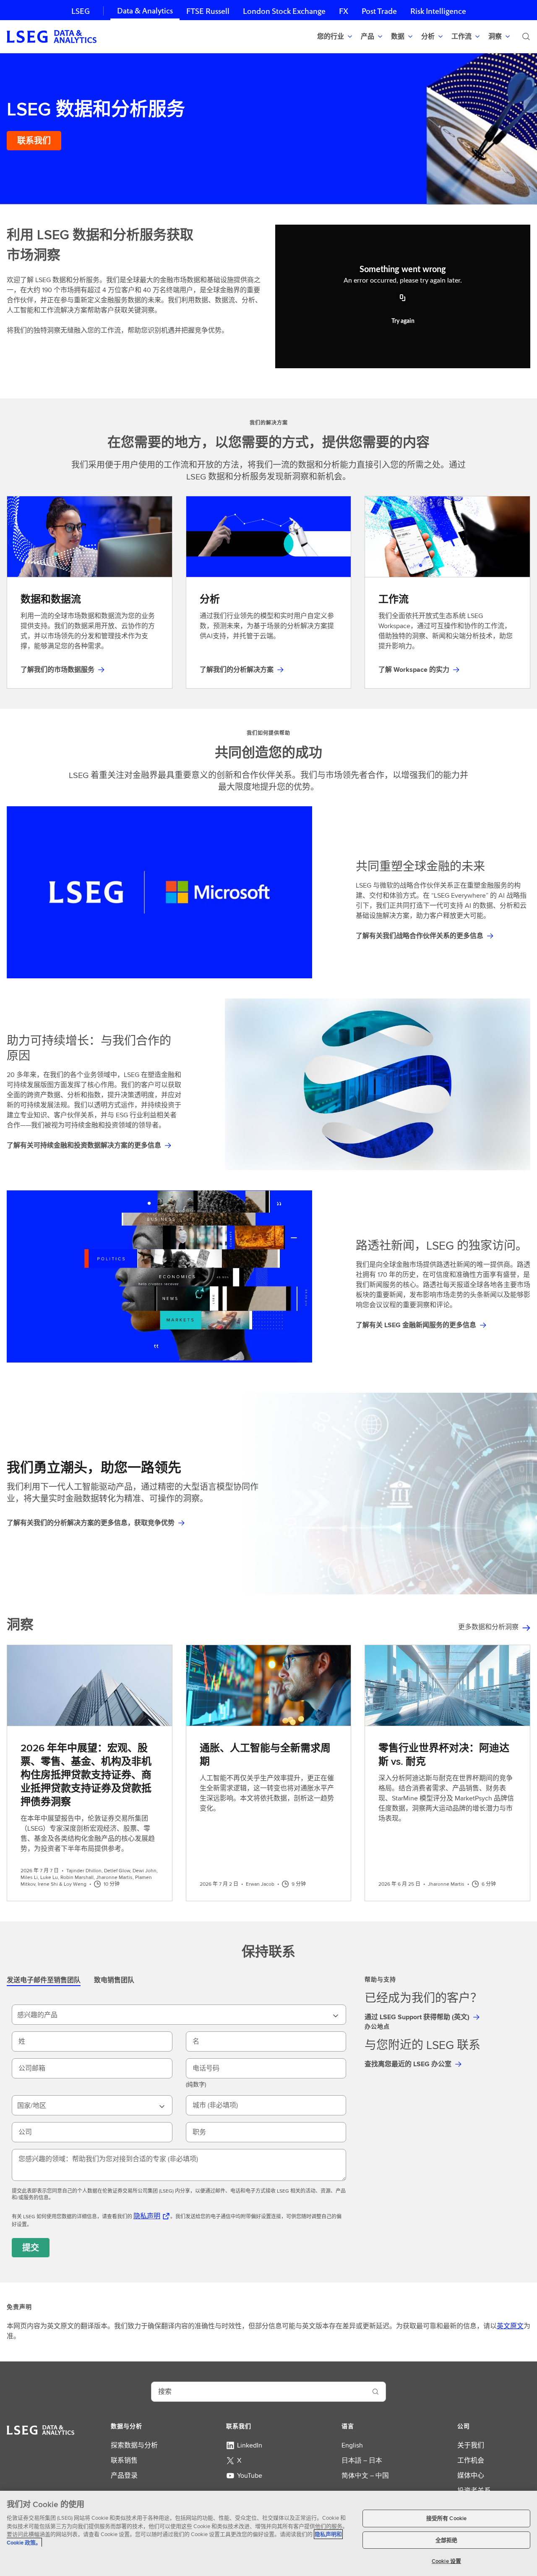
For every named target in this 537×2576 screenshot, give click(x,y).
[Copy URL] (403, 299)
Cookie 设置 (446, 2561)
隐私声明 (147, 2216)
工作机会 (471, 2460)
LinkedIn (250, 2445)
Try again (403, 321)
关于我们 (471, 2445)
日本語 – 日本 (362, 2460)
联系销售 (124, 2460)
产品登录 (124, 2475)
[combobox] (179, 2015)
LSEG (81, 11)
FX (344, 11)
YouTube (250, 2475)
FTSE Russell (208, 11)
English (352, 2445)
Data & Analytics (145, 11)
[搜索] (526, 37)
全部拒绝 (447, 2540)
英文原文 (510, 2326)
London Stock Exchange (284, 11)
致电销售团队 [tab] (114, 1980)
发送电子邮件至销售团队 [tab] (44, 1980)
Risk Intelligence (438, 11)
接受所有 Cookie (446, 2518)
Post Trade (379, 11)
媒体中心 (471, 2475)
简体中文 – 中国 (365, 2475)
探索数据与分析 (134, 2445)
